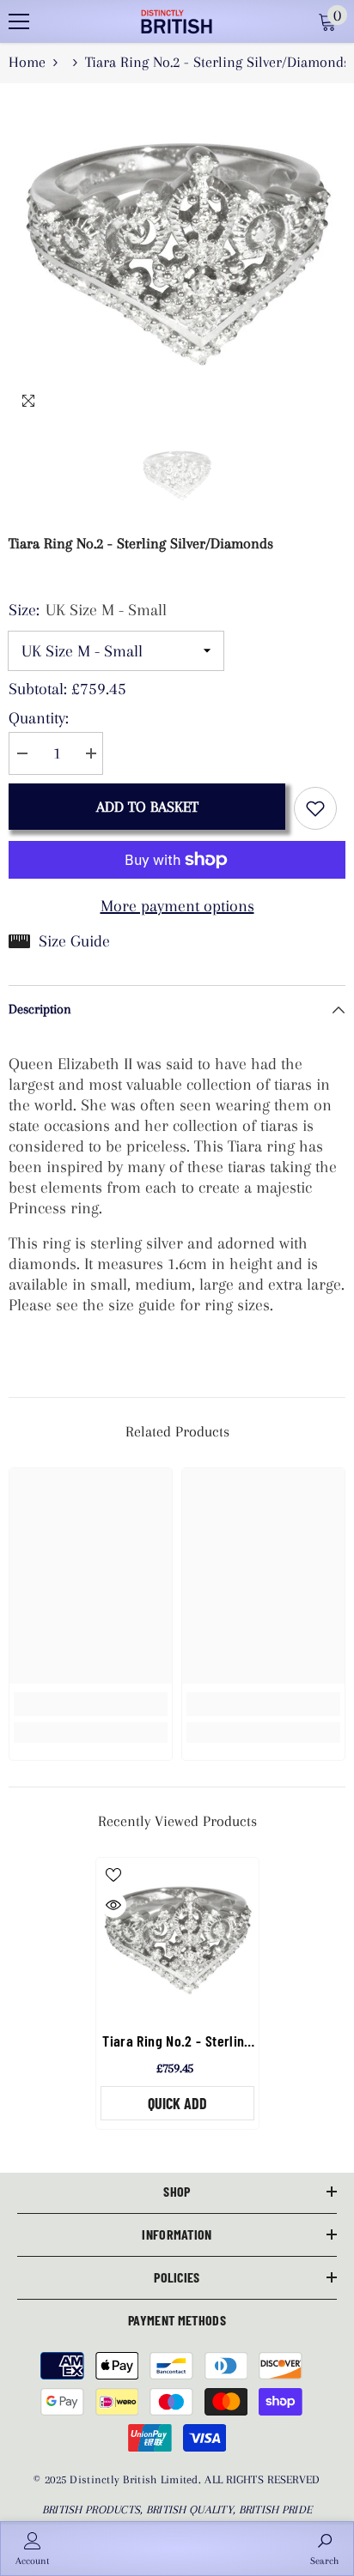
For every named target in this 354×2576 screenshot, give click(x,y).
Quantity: (39, 718)
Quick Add (177, 2103)
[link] (91, 1704)
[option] (177, 251)
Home (27, 62)
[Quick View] (113, 1905)
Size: (88, 610)
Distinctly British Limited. (137, 2479)
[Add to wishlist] (315, 808)
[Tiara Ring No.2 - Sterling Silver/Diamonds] (177, 1939)
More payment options (177, 906)
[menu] (19, 21)
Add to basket (147, 807)
